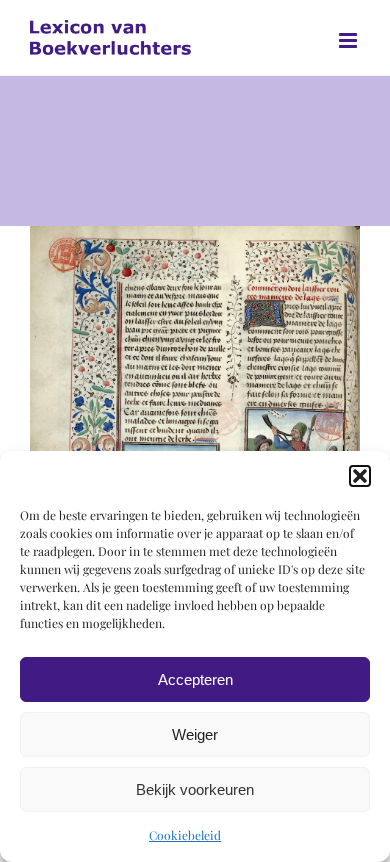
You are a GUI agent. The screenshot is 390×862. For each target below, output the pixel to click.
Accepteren (195, 679)
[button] (360, 476)
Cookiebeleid (185, 835)
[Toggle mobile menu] (349, 40)
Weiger (195, 734)
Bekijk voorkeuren (195, 789)
